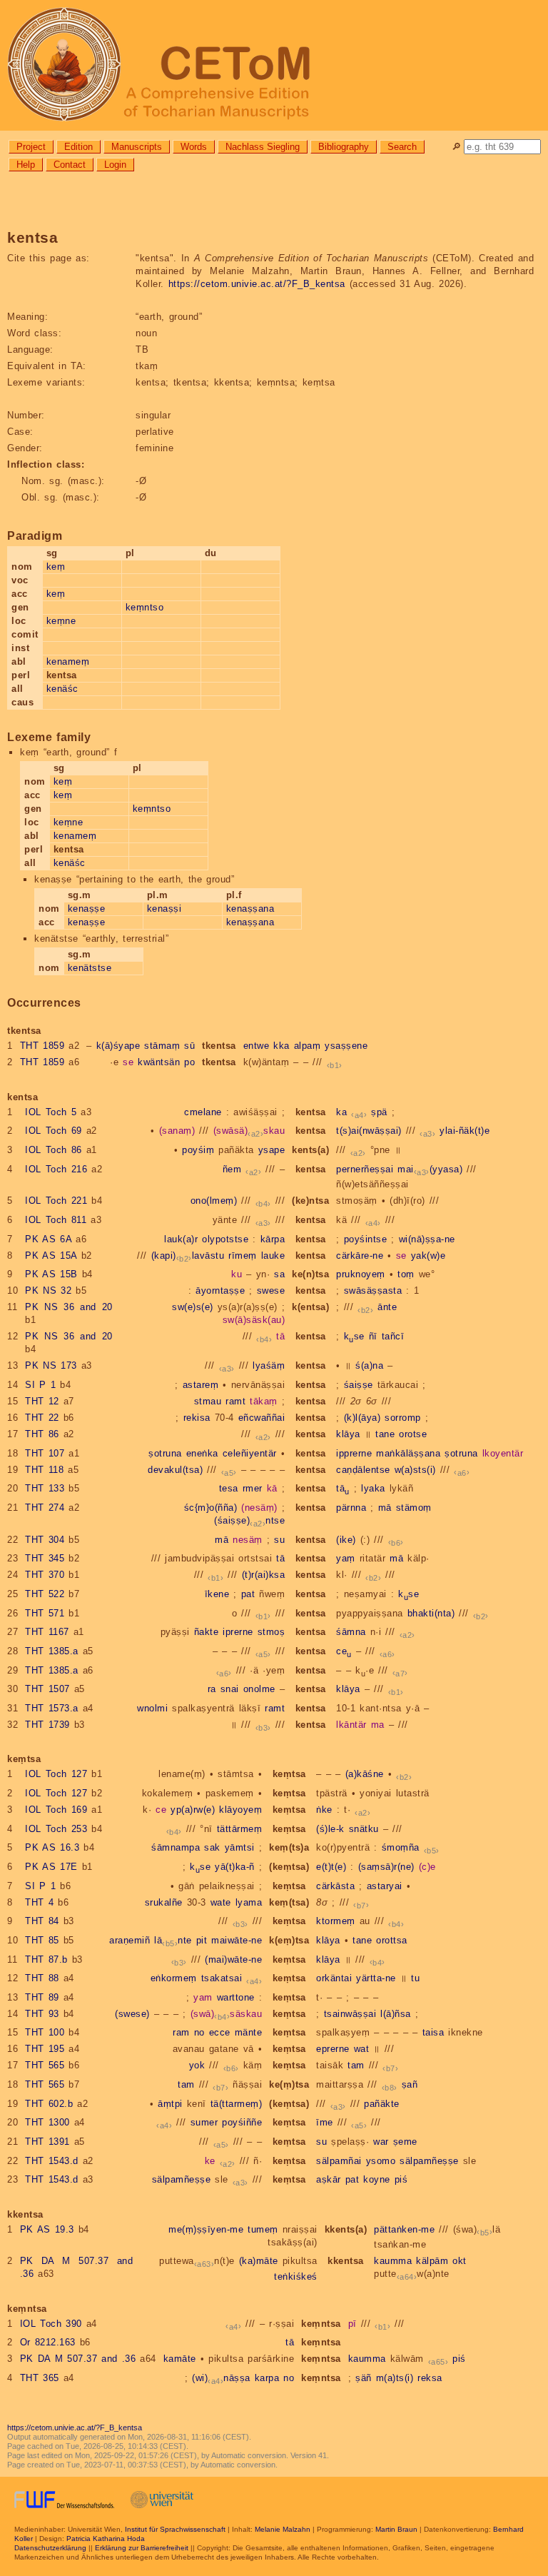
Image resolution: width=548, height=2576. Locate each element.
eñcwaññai (262, 1418)
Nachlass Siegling (263, 147)
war (381, 2142)
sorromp (403, 1418)
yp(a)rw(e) (193, 1810)
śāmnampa (176, 1847)
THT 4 (39, 1902)
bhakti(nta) (431, 1613)
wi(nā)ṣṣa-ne (427, 1239)
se (128, 1062)
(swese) (132, 2014)
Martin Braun (396, 2529)
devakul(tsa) (175, 1470)
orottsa (392, 1940)
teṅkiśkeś (296, 2276)
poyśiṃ (198, 1150)
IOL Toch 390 (51, 2324)
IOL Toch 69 (54, 1131)
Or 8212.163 (48, 2342)
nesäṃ (248, 1540)
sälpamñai (339, 2161)
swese (271, 1290)
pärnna (351, 1508)
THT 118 (44, 1470)
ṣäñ (364, 2378)
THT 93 (42, 2014)
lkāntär (351, 1725)
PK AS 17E (51, 1867)
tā (280, 1336)
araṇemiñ (130, 1940)
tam (356, 2065)
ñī (373, 1336)
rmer (253, 1488)
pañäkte (382, 2104)
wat (362, 2049)
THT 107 (45, 1453)
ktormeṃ (336, 1921)
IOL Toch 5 (51, 1112)
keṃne (61, 621)
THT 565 (45, 2065)
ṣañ (410, 2084)
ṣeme (405, 2142)
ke (210, 2161)
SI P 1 (40, 1385)
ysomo (381, 2161)
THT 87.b (46, 1959)
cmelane (203, 1112)
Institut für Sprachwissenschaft (175, 2529)
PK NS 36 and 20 (69, 1307)
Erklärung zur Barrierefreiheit (142, 2548)
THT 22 (42, 1418)
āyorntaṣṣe (220, 1290)
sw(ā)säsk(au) (254, 1320)
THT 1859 (42, 1046)
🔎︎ (456, 147)
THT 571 (45, 1613)
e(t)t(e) (331, 1867)
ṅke (324, 1810)
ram (181, 2032)
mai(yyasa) (430, 1169)
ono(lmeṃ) (214, 1201)
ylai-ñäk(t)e (465, 1131)
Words (194, 147)
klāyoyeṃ (240, 1810)
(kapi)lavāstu (188, 1256)
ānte (387, 1307)
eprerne (333, 2049)
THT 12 (42, 1401)
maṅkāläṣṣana (408, 1453)
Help (26, 165)
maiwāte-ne (237, 1940)
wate (221, 1902)
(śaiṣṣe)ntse (249, 1520)
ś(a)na (369, 1365)
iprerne (238, 1632)
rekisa (197, 1418)
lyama (249, 1902)
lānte (173, 1940)
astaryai (385, 1886)
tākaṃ (264, 1401)
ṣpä (379, 1112)
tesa (229, 1488)
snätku (364, 1829)
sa (279, 1274)
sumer (204, 2122)
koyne (377, 2179)
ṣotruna (165, 1453)
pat (248, 1594)
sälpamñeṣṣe (429, 2161)
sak (212, 1847)
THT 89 (42, 1997)
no (199, 2032)
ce (344, 1651)
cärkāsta (335, 1886)
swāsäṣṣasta (373, 1290)
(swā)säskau (227, 2014)
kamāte (180, 2359)
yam (203, 1997)
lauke (273, 1256)
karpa (267, 2378)
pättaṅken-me (404, 2229)
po (189, 1062)
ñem (232, 1169)
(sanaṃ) (177, 1131)
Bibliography (344, 147)
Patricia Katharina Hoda (106, 2539)
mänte (249, 2032)
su (279, 1540)
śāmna (351, 1632)
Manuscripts (137, 147)
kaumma (393, 2261)
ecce (220, 2032)
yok (197, 2065)
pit (202, 1940)
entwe (257, 1046)
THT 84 (42, 1921)
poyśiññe (242, 2122)
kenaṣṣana (250, 909)
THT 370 (45, 1575)
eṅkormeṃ (174, 1978)
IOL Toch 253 (56, 1829)
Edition (78, 147)
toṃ (406, 1274)
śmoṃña (401, 1847)
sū (189, 1046)
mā (385, 1508)
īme (325, 2122)
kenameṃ (68, 661)
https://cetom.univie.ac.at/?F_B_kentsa (257, 284)
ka (341, 1112)
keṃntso (145, 607)
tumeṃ (263, 2229)
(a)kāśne (365, 1774)
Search (402, 147)
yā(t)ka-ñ (235, 1867)
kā (272, 1488)
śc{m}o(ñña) (211, 1508)
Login (115, 165)
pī (352, 2324)
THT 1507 (47, 1689)
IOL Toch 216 (56, 1169)
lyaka (373, 1488)
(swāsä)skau (249, 1131)
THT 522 (45, 1594)
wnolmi (152, 1708)
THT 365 (40, 2378)
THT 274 (45, 1508)
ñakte (207, 1632)
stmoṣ (272, 1632)
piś (401, 2179)
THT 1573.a (52, 1708)
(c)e (427, 1867)
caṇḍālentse (363, 1470)
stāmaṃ (162, 1046)
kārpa (273, 1239)
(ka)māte (259, 2261)
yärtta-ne (376, 1978)
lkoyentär (503, 1453)
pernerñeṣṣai (365, 1169)
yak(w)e (428, 1256)
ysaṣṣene (346, 1046)
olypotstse (225, 1239)
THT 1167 (47, 1632)
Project (31, 147)
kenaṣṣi (164, 909)
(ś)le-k (330, 1829)
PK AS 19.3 (47, 2229)
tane (385, 1434)
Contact (70, 165)
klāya (348, 1434)
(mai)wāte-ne (233, 1959)
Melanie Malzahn (283, 2529)
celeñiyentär (250, 1453)
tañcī (393, 1336)
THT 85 (42, 1940)
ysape (272, 1150)
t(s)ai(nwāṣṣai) (369, 1131)
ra (212, 1689)
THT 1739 (47, 1725)
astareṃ (201, 1385)
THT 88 (42, 1978)
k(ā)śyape (118, 1046)
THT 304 (45, 1540)
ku (237, 1274)
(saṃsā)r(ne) (386, 1867)
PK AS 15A (51, 1256)
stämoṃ (414, 1508)
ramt (235, 1401)
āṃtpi (170, 2104)
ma (378, 1725)
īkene (217, 1594)
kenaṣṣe (87, 909)
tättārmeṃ (240, 1829)
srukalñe (164, 1902)
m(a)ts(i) (395, 2378)
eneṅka (202, 1453)
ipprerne (354, 1453)
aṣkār (329, 2179)
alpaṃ (308, 1046)
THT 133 (45, 1488)
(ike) (346, 1540)
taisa (433, 2032)
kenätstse (90, 968)
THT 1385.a (52, 1651)
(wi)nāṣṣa (221, 2378)
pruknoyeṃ (361, 1274)
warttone (236, 1997)
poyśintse (366, 1239)
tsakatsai (222, 1978)
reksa (430, 2378)
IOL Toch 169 (56, 1810)
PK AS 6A (48, 1239)
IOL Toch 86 (54, 1150)
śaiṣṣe (359, 1385)
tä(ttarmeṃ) (237, 2104)
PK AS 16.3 (52, 1847)
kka (281, 1046)
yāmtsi (240, 1847)
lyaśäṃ (269, 1365)
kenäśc (62, 689)
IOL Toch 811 (56, 1220)
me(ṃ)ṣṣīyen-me (206, 2229)
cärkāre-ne (360, 1256)
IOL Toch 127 (56, 1774)
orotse (413, 1434)
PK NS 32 (48, 1290)
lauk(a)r (181, 1239)
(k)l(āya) (362, 1418)
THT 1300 (47, 2122)
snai (230, 1689)
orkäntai (334, 1978)
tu (415, 1978)
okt (460, 2261)
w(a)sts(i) (415, 1470)
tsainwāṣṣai (350, 2014)
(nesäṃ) (259, 1508)
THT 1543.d (52, 2161)
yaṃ (346, 1558)
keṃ (56, 567)
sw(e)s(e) (193, 1307)
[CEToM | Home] (274, 65)
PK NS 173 (51, 1365)
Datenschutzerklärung (50, 2548)
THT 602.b (49, 2104)
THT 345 (45, 1558)
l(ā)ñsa (396, 2014)
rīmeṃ (243, 1256)
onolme (259, 1689)
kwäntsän (159, 1062)
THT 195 (45, 2049)
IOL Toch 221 (56, 1201)
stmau (208, 1401)
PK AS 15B (51, 1274)
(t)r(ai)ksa (264, 1575)
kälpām (432, 2261)
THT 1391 (47, 2142)
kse (354, 1336)
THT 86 (42, 1434)
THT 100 (45, 2032)
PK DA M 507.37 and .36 (78, 2359)
